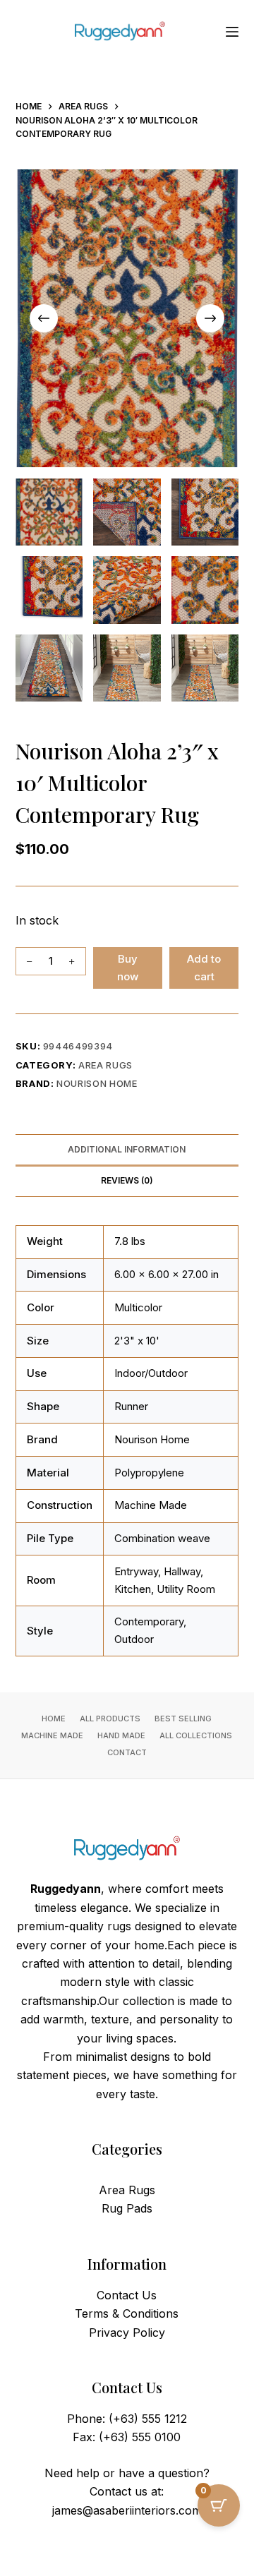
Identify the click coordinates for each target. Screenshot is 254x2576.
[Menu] (232, 32)
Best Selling (183, 1719)
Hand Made (121, 1735)
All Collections (196, 1735)
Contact (127, 1752)
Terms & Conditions (127, 2313)
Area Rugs (105, 1065)
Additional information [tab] (127, 1149)
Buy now (128, 968)
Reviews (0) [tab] (127, 1180)
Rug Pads (127, 2208)
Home (54, 1719)
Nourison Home (97, 1083)
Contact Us (127, 2295)
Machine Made (52, 1735)
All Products (110, 1719)
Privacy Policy (127, 2333)
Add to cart (204, 968)
